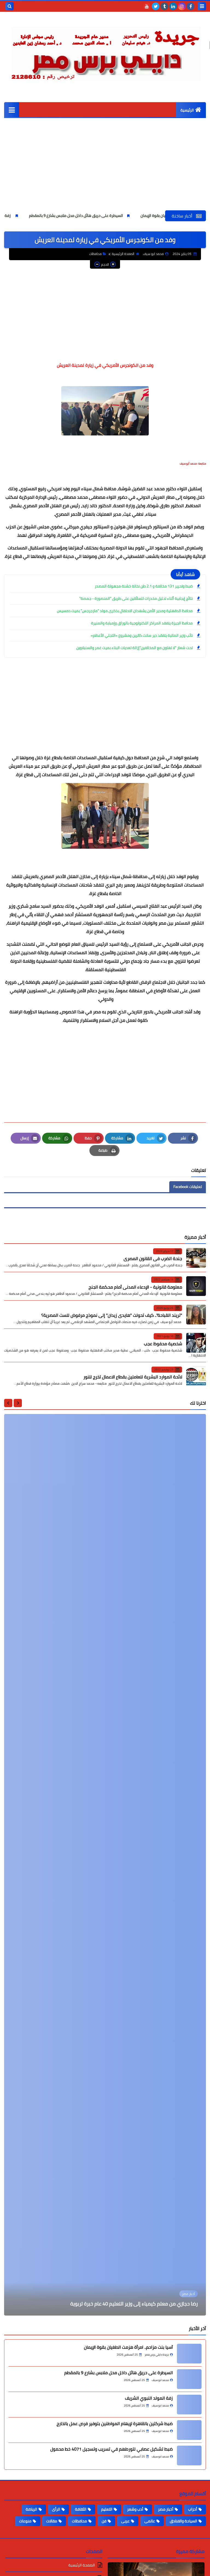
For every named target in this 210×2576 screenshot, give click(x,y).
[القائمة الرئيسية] (12, 110)
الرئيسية (187, 110)
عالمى (150, 2521)
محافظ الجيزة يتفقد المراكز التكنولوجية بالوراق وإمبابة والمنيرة (142, 623)
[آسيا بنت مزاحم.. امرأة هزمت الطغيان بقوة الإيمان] (189, 2354)
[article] (105, 1865)
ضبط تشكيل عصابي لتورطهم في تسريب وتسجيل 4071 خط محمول (112, 2449)
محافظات (95, 254)
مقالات (52, 2521)
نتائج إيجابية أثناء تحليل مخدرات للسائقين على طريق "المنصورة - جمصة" (136, 598)
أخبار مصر (166, 2509)
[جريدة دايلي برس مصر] (105, 52)
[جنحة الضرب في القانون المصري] (196, 1258)
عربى (125, 2521)
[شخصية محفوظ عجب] (196, 1343)
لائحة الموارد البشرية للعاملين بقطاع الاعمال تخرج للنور (133, 1377)
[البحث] (10, 6)
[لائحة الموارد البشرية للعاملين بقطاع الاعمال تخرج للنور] (196, 1376)
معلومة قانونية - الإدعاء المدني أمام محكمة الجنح (135, 1287)
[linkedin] (173, 6)
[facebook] (191, 6)
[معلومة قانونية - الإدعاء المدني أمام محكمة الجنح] (196, 1286)
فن (104, 2521)
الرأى (56, 2509)
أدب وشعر (135, 2509)
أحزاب (193, 2509)
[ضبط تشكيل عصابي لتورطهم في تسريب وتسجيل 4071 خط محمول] (189, 2455)
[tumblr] (164, 6)
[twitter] (156, 6)
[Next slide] (8, 1403)
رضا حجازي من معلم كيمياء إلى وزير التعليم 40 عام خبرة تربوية (134, 2304)
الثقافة (81, 2509)
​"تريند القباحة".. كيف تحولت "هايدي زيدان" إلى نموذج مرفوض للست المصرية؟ (112, 1315)
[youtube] (147, 6)
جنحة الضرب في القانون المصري (153, 1258)
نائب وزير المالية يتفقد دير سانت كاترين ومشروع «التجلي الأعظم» (142, 635)
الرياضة (31, 2509)
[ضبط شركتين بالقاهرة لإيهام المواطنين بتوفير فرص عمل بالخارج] (189, 2430)
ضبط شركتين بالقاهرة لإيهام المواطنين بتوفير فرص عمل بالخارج (115, 2423)
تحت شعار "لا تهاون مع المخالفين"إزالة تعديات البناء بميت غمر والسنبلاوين (135, 648)
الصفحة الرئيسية (123, 254)
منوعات (25, 2521)
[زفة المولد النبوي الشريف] (189, 2405)
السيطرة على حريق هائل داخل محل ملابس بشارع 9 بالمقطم (141, 216)
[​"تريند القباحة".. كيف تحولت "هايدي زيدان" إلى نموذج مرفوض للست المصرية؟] (196, 1315)
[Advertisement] (105, 169)
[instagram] (182, 6)
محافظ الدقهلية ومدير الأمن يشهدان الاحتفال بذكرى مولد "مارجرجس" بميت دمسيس (125, 611)
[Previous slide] (18, 1403)
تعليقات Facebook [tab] (188, 1187)
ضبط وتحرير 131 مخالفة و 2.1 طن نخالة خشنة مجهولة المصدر (144, 586)
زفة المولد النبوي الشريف (56, 216)
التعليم (107, 2509)
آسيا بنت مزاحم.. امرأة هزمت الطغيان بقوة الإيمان (128, 2347)
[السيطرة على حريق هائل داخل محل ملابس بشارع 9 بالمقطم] (189, 2379)
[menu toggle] (202, 6)
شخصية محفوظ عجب (163, 1344)
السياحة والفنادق (183, 2521)
